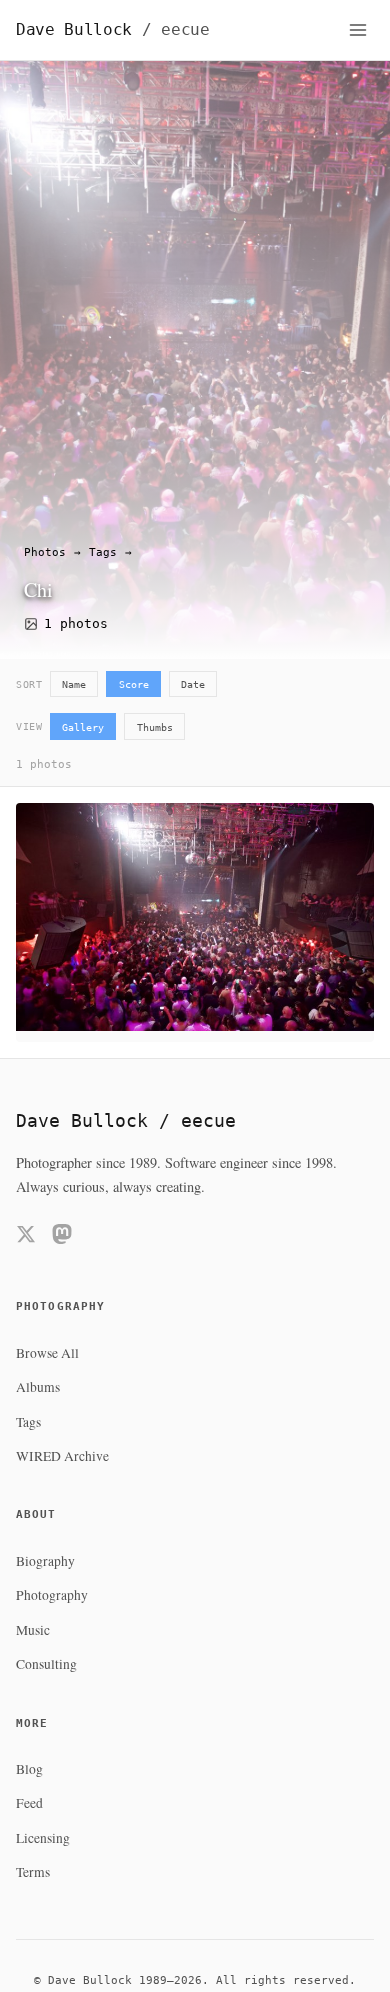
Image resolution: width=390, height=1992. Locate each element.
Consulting (46, 1664)
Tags (103, 552)
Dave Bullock (113, 29)
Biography (45, 1561)
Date (193, 684)
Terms (33, 1872)
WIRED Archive (62, 1456)
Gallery (83, 727)
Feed (29, 1803)
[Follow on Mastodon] (62, 1237)
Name (74, 684)
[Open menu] (358, 30)
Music (33, 1630)
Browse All (47, 1353)
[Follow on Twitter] (26, 1237)
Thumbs (155, 727)
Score (134, 684)
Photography (52, 1595)
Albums (38, 1387)
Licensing (43, 1838)
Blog (29, 1769)
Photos (45, 552)
